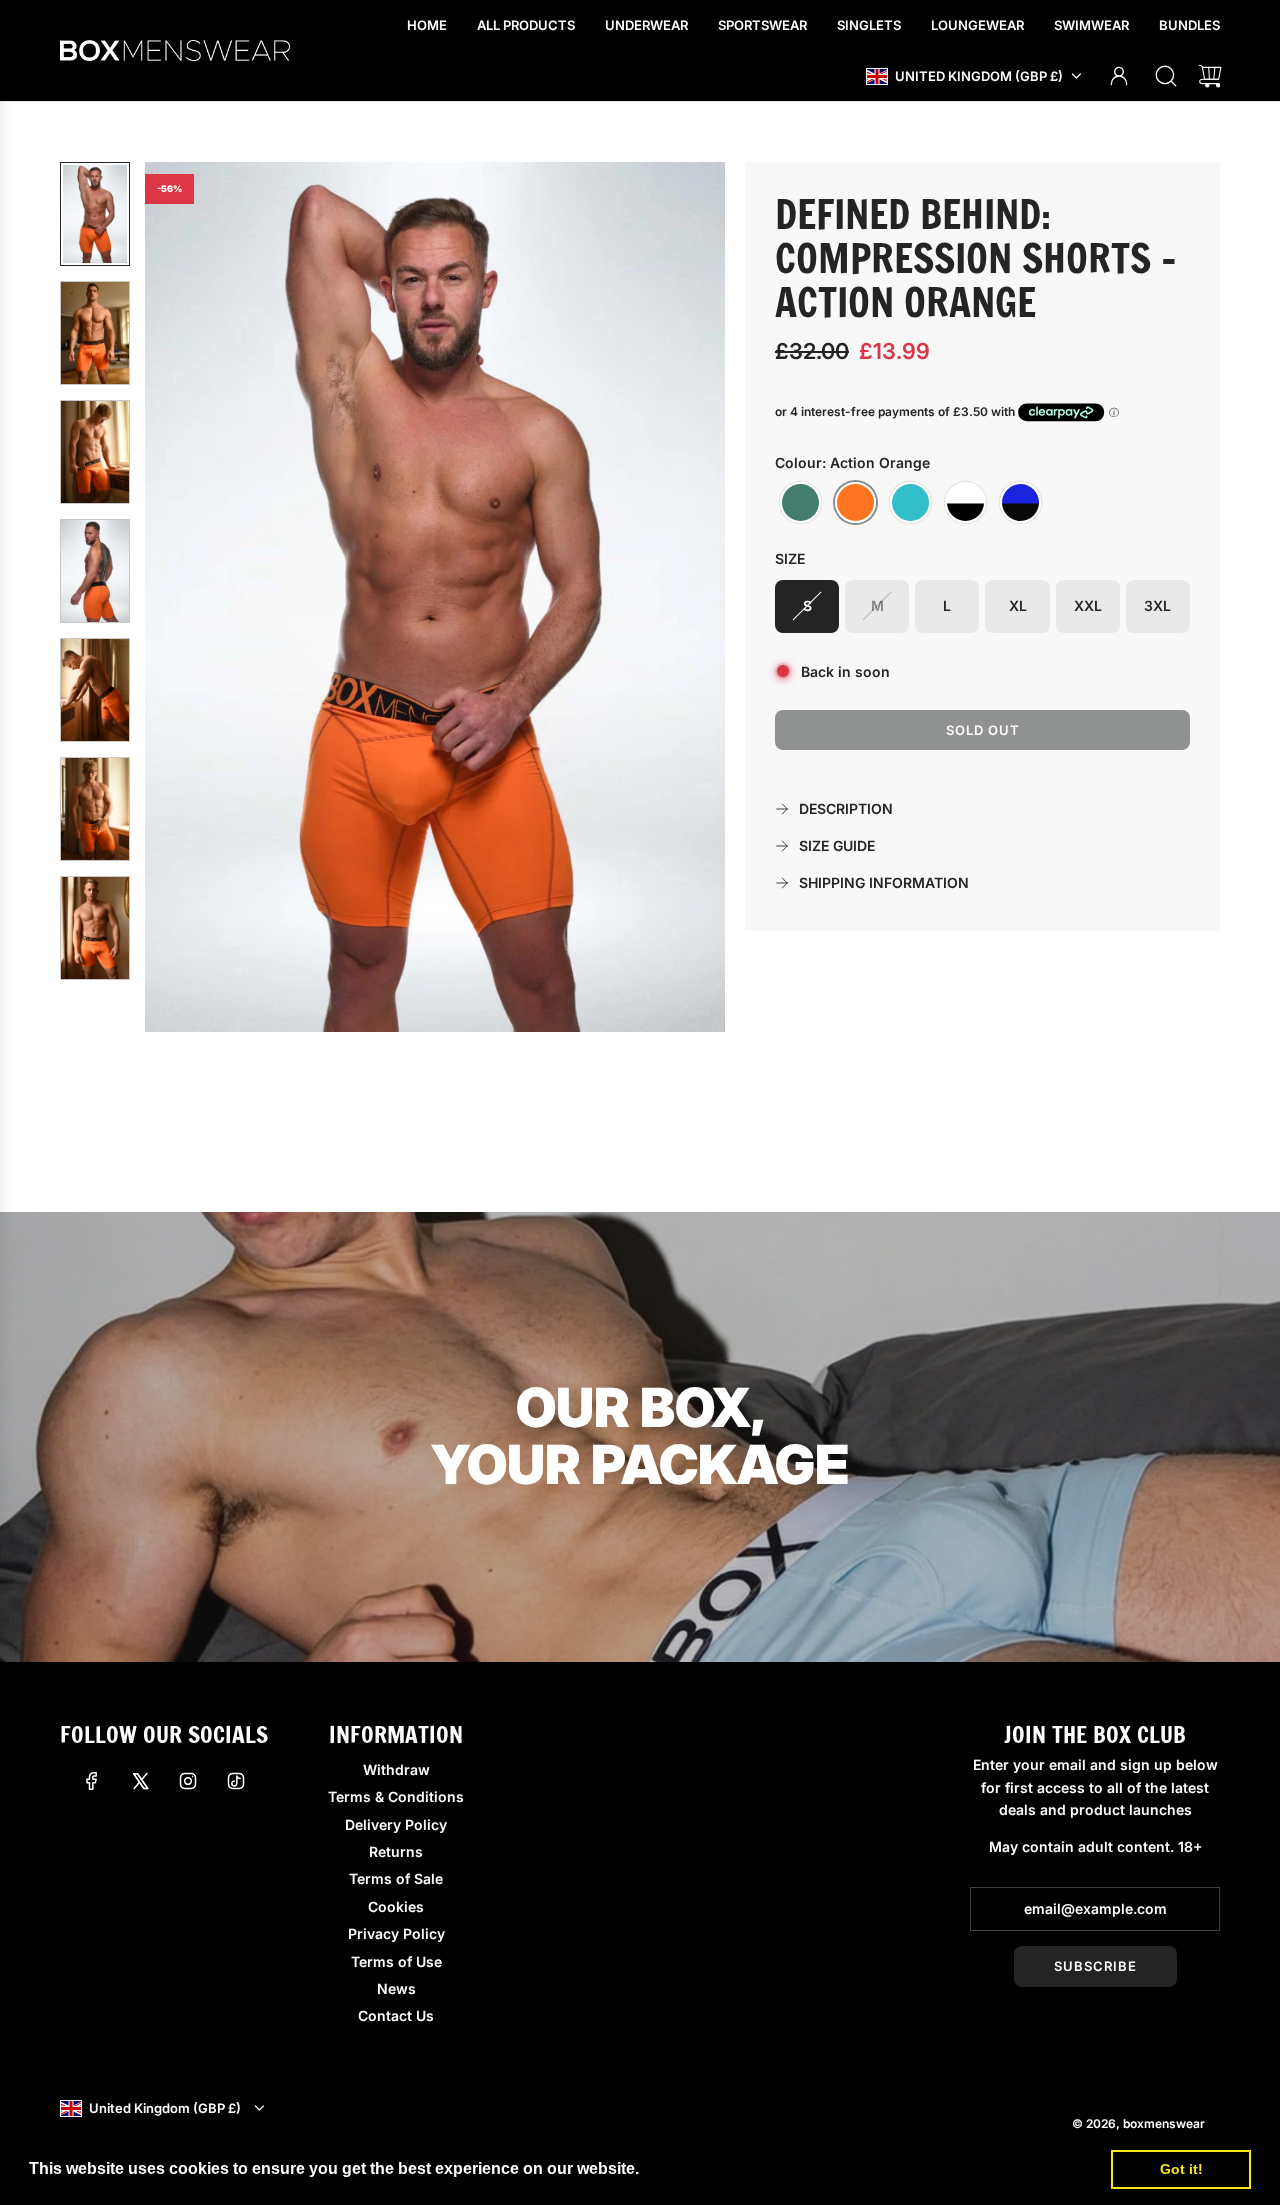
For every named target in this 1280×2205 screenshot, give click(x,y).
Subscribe (1095, 1966)
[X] (140, 1781)
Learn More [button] (689, 2168)
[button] (193, 597)
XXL (1088, 605)
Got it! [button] (1181, 2169)
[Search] (1166, 76)
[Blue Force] (1020, 503)
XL (1018, 605)
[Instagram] (188, 1781)
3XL (1157, 605)
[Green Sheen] (800, 503)
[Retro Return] (965, 503)
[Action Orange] (855, 503)
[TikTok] (236, 1781)
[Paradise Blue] (910, 503)
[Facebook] (92, 1781)
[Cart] (1210, 76)
